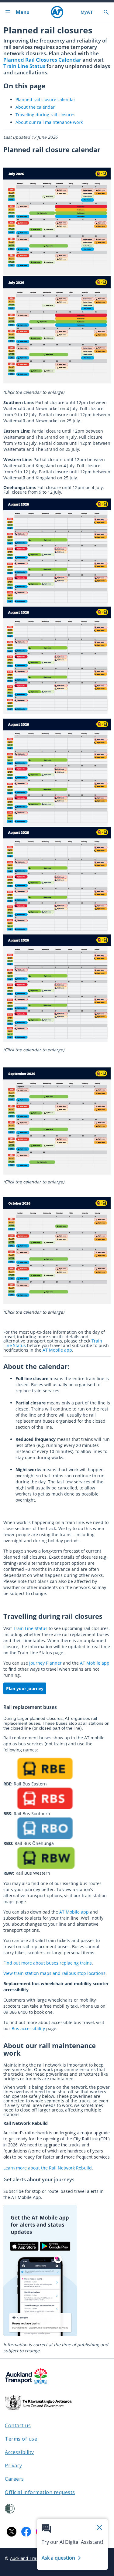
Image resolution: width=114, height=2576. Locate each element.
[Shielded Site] (10, 2509)
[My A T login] (87, 12)
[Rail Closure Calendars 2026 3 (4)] (57, 1303)
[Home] (57, 12)
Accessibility (19, 2452)
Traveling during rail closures (45, 115)
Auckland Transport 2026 (36, 2558)
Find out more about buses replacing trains (48, 1963)
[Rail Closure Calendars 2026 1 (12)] (57, 382)
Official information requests (40, 2492)
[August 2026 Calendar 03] (57, 712)
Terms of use (21, 2439)
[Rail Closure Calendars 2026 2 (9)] (57, 1173)
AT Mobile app (57, 1350)
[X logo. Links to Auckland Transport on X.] (12, 2532)
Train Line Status (24, 66)
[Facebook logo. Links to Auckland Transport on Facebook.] (26, 2532)
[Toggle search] (106, 12)
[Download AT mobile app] (40, 2334)
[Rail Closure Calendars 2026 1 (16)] (57, 932)
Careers (14, 2479)
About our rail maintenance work (49, 122)
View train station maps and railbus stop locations (54, 1973)
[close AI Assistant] (99, 2528)
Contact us (18, 2425)
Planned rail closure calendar (45, 99)
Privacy (14, 2465)
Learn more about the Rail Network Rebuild (48, 2168)
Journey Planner (45, 1663)
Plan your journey (25, 1688)
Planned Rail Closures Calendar (42, 60)
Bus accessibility (28, 2028)
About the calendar (35, 107)
